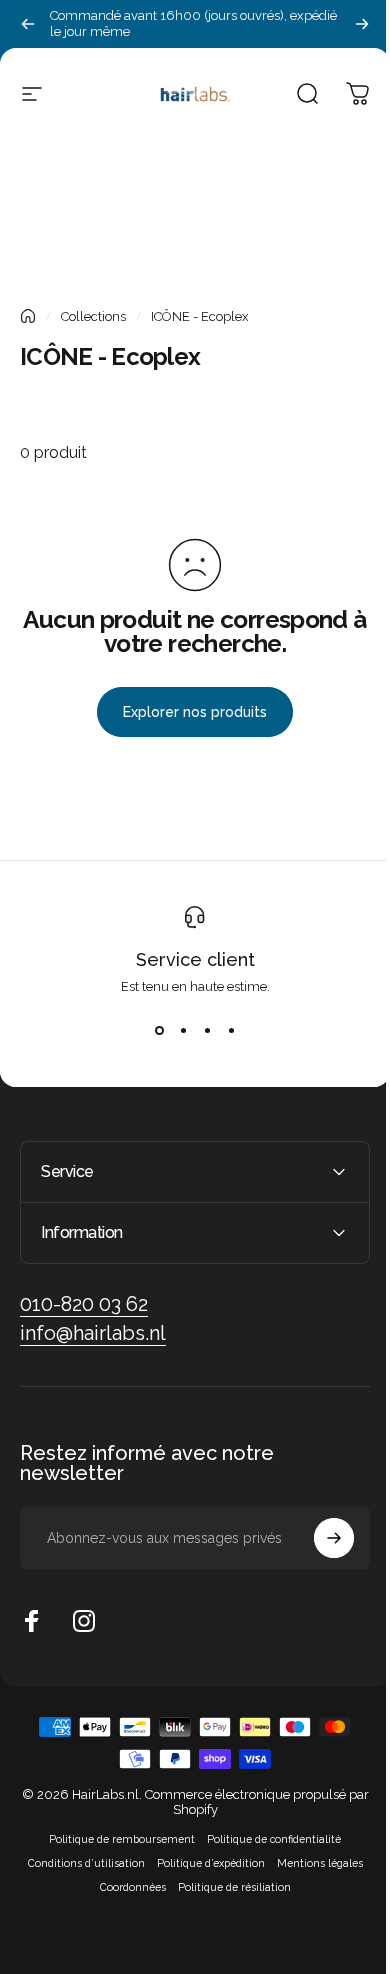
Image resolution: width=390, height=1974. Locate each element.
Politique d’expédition (203, 1863)
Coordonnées (125, 1887)
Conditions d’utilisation (78, 1863)
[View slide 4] (231, 1030)
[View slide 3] (207, 1030)
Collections (93, 316)
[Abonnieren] (319, 1538)
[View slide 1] (159, 1030)
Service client (195, 959)
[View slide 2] (183, 1030)
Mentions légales (312, 1863)
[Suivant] (362, 24)
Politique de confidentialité (267, 1839)
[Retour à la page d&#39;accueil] (28, 316)
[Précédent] (28, 24)
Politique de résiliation (226, 1887)
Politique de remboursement (115, 1839)
